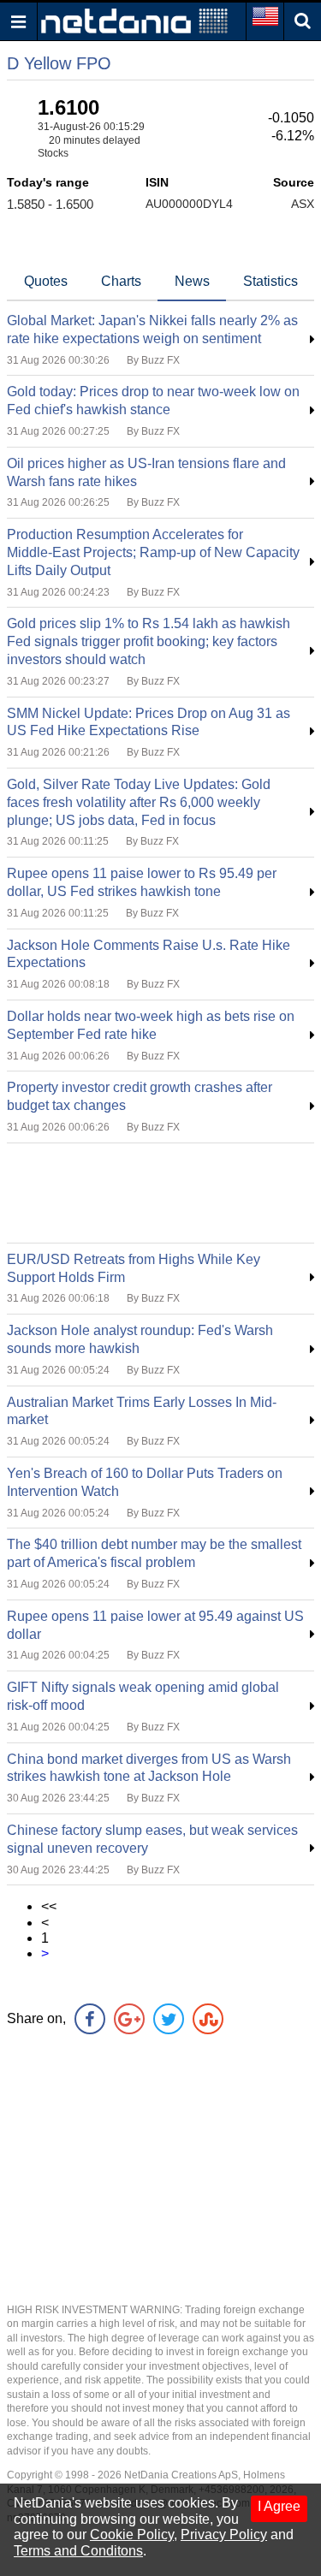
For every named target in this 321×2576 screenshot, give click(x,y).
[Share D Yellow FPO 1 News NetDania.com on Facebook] (90, 2019)
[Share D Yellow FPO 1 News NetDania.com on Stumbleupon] (208, 2019)
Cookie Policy (132, 2534)
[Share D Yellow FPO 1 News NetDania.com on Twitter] (169, 2019)
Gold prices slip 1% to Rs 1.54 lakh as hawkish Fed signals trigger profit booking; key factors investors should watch (149, 641)
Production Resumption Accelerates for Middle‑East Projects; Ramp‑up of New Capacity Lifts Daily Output (153, 552)
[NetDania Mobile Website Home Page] (134, 20)
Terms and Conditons (78, 2551)
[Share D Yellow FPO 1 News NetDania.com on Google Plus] (129, 2019)
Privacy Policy (224, 2534)
